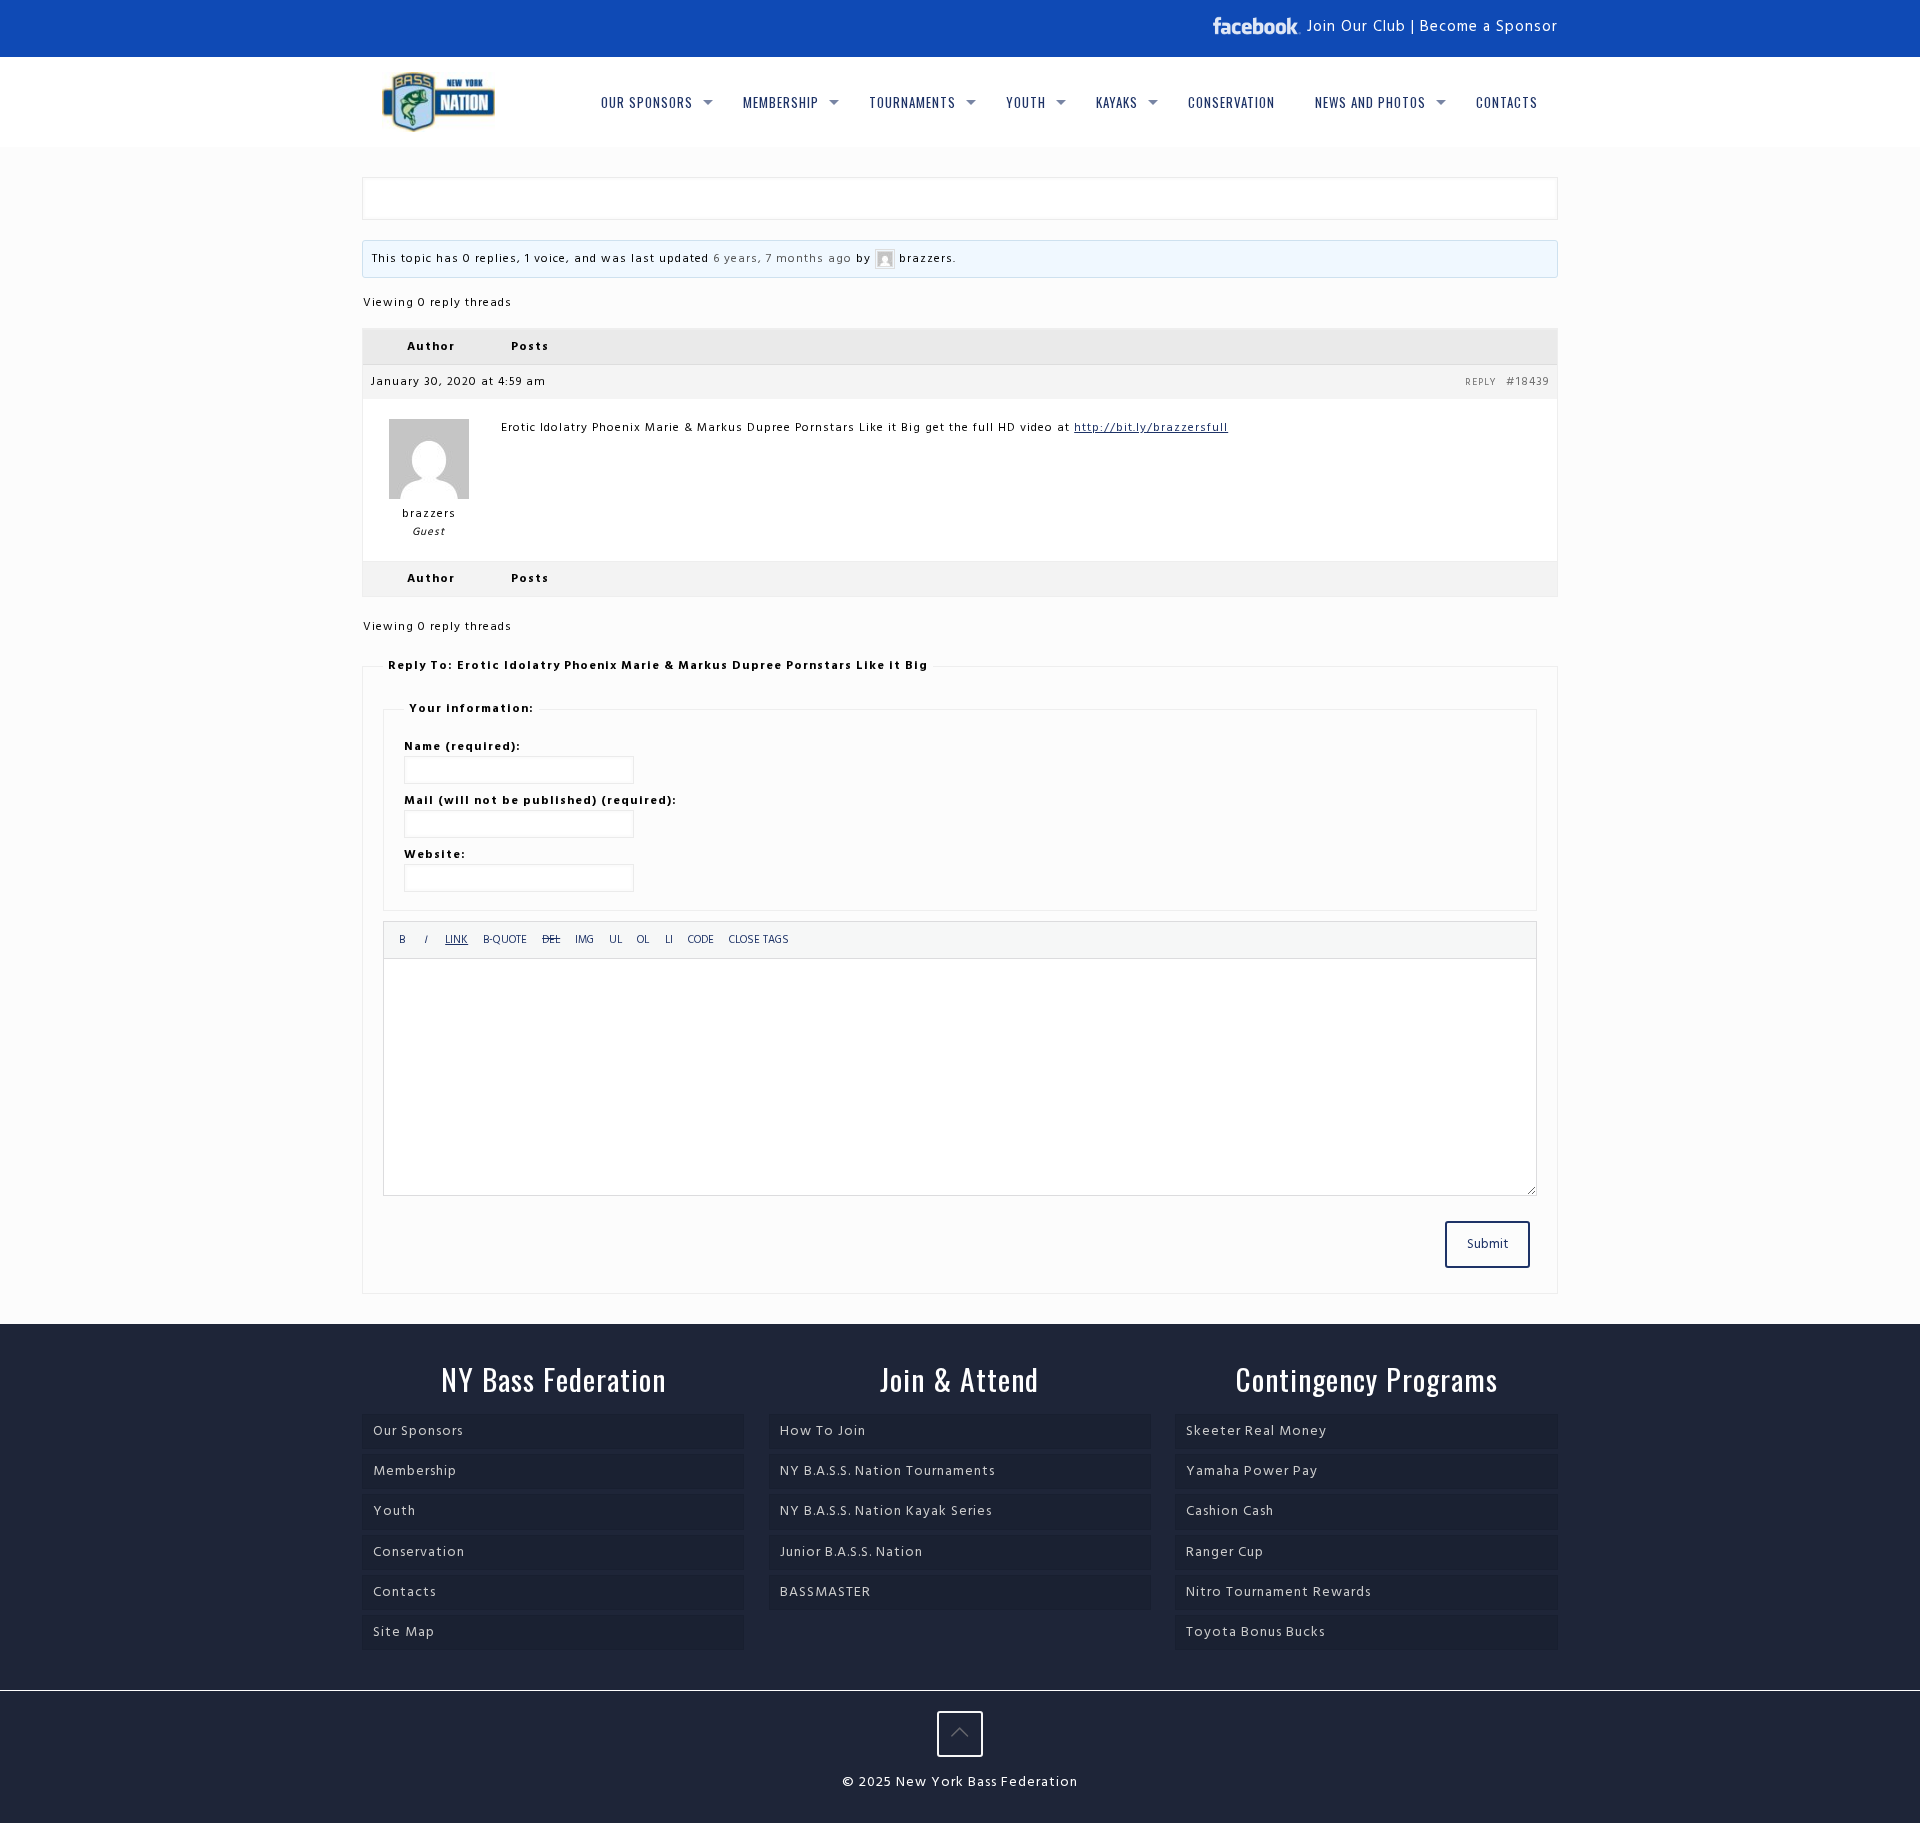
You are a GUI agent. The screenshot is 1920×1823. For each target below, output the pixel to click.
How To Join (823, 1431)
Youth (394, 1511)
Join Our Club (1356, 27)
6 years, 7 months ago (782, 259)
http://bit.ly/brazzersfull (1151, 428)
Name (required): (462, 747)
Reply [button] (1480, 382)
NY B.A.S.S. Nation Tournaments (887, 1471)
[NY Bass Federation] (438, 102)
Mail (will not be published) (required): (540, 801)
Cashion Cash (1230, 1511)
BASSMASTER (825, 1592)
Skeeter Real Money (1256, 1431)
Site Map (404, 1632)
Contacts (404, 1592)
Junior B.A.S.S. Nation (851, 1552)
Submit (1487, 1244)
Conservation (419, 1552)
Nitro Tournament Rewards (1278, 1592)
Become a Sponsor (1489, 27)
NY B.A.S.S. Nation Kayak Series (886, 1511)
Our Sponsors (418, 1431)
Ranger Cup (1225, 1552)
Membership (415, 1471)
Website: (435, 855)
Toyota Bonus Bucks (1255, 1632)
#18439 (1527, 382)
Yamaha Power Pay (1252, 1471)
